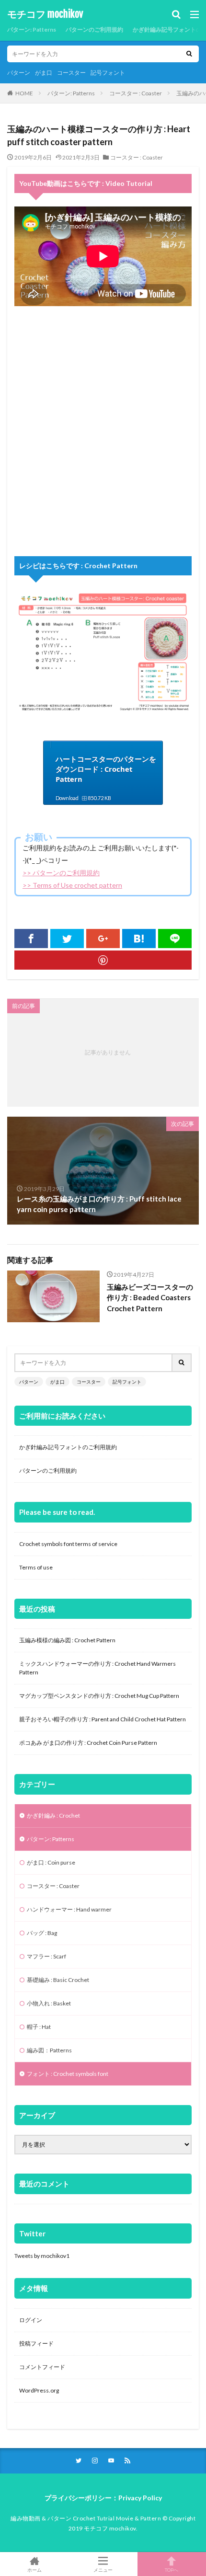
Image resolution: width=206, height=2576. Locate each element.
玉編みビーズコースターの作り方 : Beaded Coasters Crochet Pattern (150, 1298)
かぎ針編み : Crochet (53, 1815)
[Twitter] (67, 939)
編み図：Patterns (49, 2050)
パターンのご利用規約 (94, 29)
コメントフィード (42, 2367)
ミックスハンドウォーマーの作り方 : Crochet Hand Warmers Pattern (97, 1668)
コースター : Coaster (136, 93)
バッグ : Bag (42, 1933)
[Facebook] (31, 939)
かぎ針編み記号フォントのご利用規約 (68, 1447)
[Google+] (103, 939)
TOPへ (172, 2570)
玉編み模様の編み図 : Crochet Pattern (67, 1640)
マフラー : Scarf (46, 1956)
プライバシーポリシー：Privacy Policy (103, 2498)
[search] (189, 54)
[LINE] (175, 939)
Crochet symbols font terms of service (68, 1544)
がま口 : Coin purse (51, 1862)
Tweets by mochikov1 (42, 2256)
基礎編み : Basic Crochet (58, 1980)
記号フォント (108, 73)
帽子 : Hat (39, 2027)
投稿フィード (36, 2343)
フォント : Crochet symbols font (68, 2074)
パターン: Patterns (32, 29)
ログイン (31, 2320)
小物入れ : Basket (49, 2003)
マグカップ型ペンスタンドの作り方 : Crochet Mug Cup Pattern (99, 1696)
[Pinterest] (103, 960)
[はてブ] (139, 939)
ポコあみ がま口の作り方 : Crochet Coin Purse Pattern (88, 1743)
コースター (71, 73)
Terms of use (36, 1567)
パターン (19, 73)
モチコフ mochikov (45, 14)
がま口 (44, 73)
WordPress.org (39, 2390)
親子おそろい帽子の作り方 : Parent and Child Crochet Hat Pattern (103, 1719)
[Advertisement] (103, 431)
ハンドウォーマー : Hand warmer (69, 1909)
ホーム (34, 2570)
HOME (24, 93)
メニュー (103, 2570)
